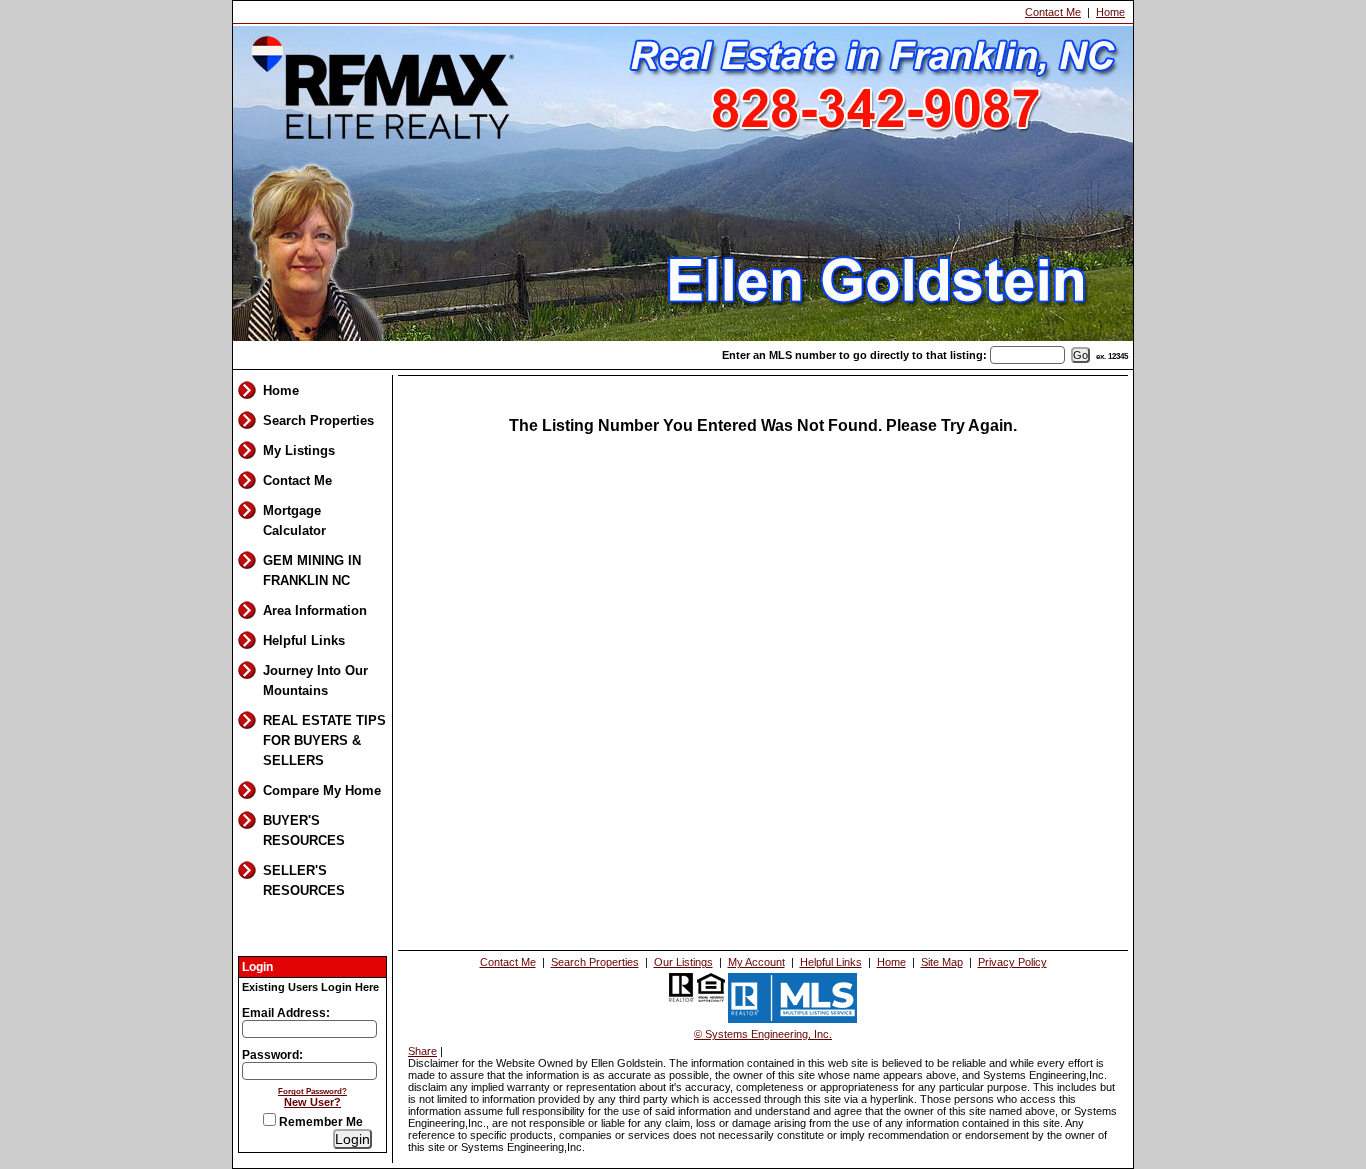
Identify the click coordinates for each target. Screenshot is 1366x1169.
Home (1110, 12)
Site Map (942, 962)
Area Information (315, 610)
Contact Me (1053, 12)
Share (422, 1051)
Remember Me (319, 1122)
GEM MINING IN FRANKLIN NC (312, 570)
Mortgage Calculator (294, 520)
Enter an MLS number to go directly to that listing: (854, 355)
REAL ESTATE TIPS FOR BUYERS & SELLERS (324, 740)
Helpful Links (304, 640)
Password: (272, 1055)
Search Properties (318, 420)
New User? (312, 1102)
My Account (756, 962)
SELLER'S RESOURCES (304, 880)
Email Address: (286, 1013)
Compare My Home (322, 790)
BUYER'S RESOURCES (304, 830)
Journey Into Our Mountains (315, 680)
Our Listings (683, 962)
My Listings (299, 450)
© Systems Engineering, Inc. (763, 1034)
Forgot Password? (312, 1091)
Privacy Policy (1012, 962)
